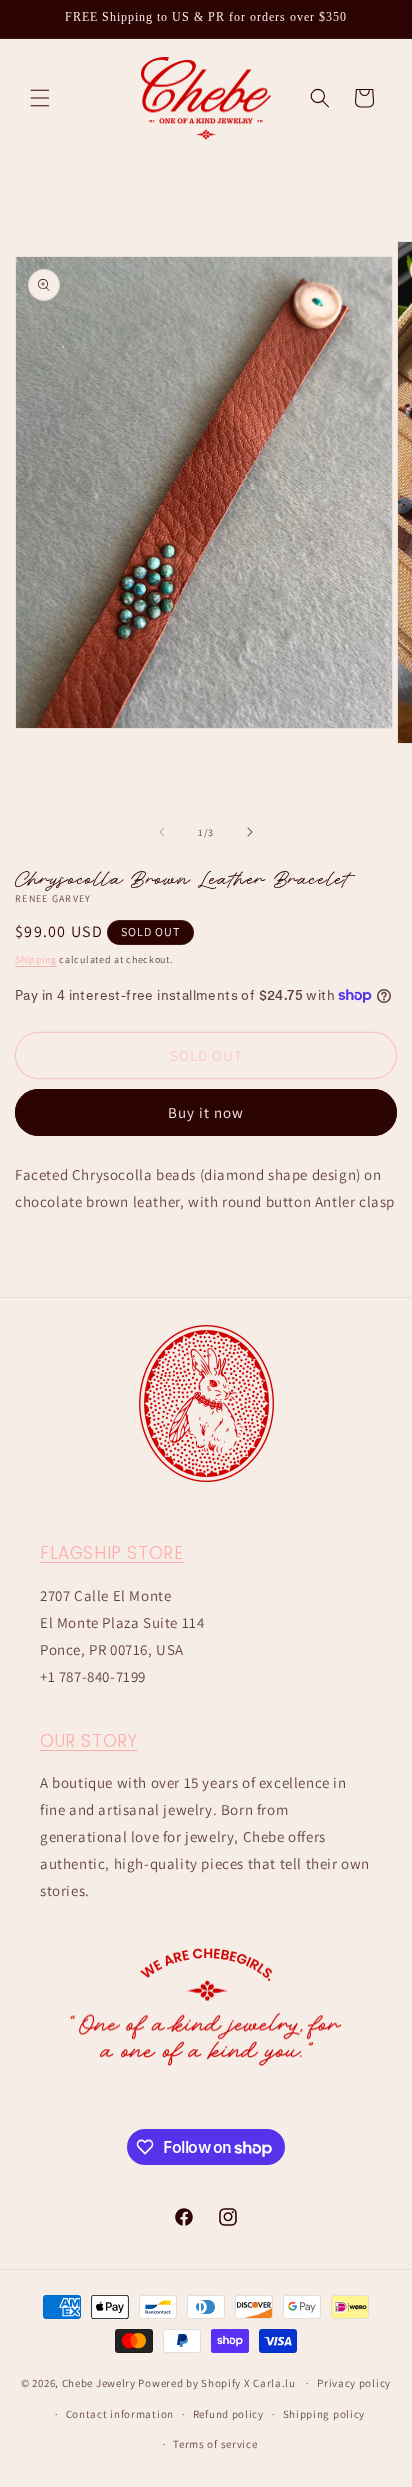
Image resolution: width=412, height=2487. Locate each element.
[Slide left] (162, 832)
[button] (40, 98)
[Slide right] (250, 832)
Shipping (36, 959)
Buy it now (206, 1112)
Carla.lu (274, 2383)
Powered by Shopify (189, 2383)
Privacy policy (354, 2383)
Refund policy (228, 2414)
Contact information (120, 2414)
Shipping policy (324, 2414)
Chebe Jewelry (99, 2383)
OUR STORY (88, 1741)
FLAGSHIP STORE (111, 1553)
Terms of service (215, 2444)
